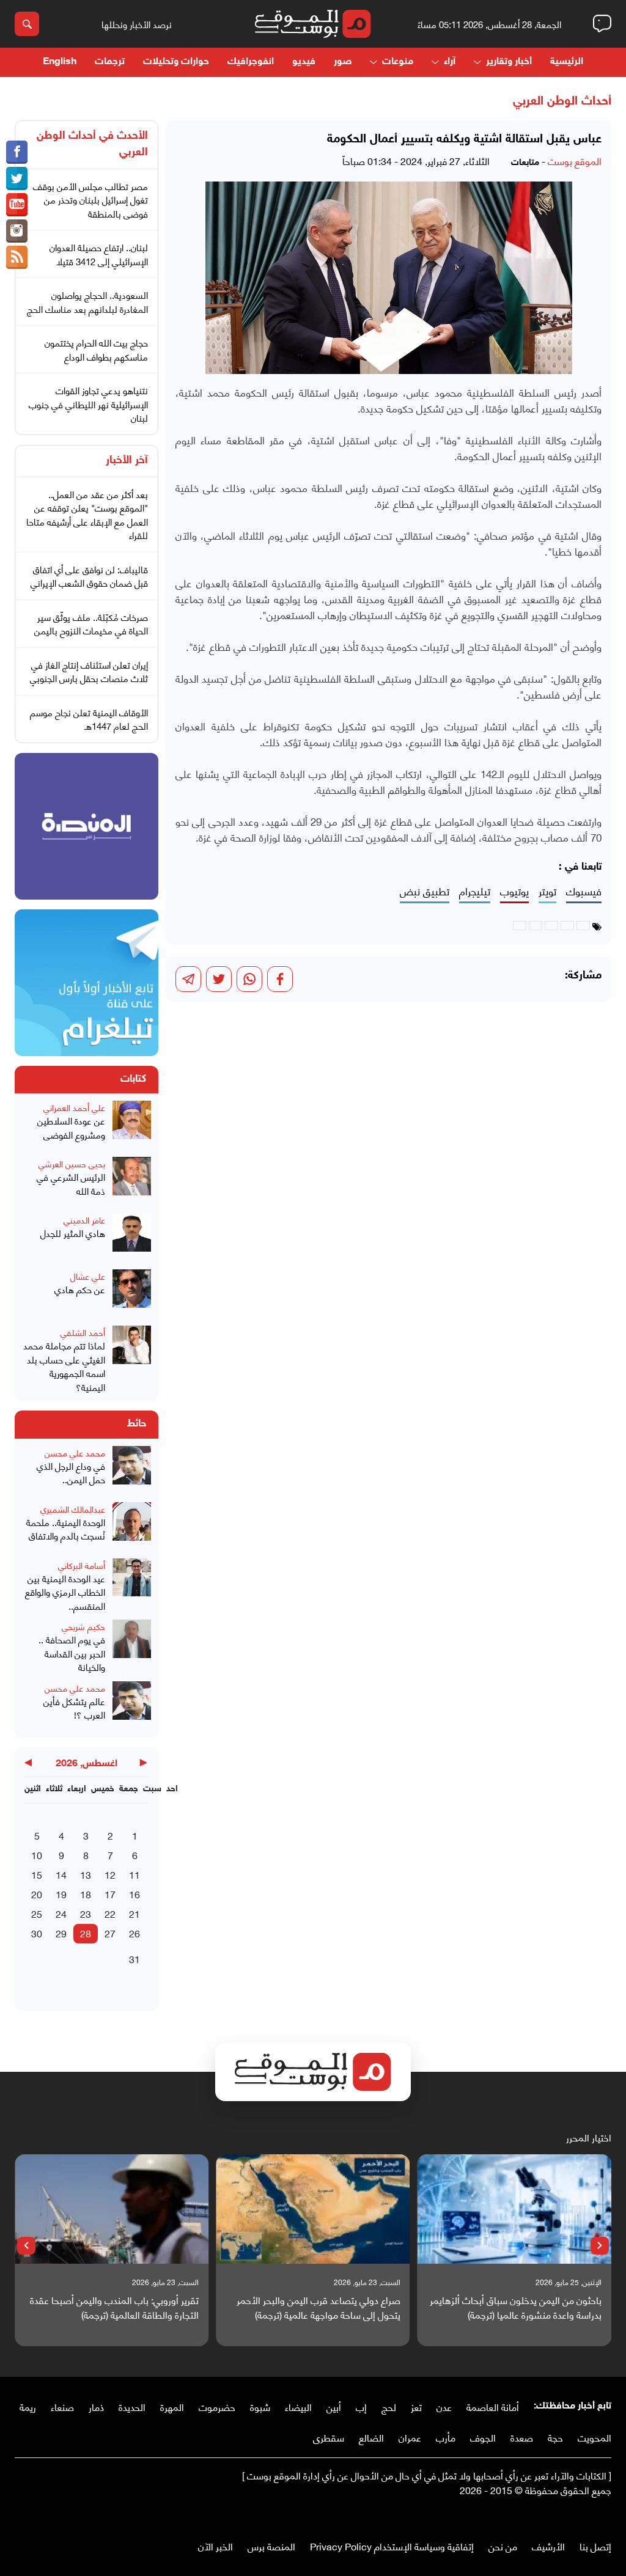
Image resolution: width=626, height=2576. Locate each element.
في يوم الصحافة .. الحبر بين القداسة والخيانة (72, 1653)
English (60, 62)
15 (37, 1874)
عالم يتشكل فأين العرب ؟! (74, 1708)
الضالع (371, 2437)
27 (110, 1933)
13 (86, 1874)
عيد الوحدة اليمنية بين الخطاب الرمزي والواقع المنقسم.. (65, 1592)
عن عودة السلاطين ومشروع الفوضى (71, 1127)
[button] (600, 2246)
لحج (389, 2406)
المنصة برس (271, 2546)
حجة (555, 2437)
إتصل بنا (595, 2546)
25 (37, 1913)
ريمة (28, 2406)
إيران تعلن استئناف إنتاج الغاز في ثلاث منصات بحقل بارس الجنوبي (89, 671)
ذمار (96, 2406)
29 (61, 1933)
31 (134, 1958)
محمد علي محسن (75, 1452)
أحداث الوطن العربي (562, 101)
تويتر (547, 891)
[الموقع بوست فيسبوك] (17, 152)
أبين (334, 2406)
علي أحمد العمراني (74, 1107)
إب (361, 2406)
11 (134, 1874)
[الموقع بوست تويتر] (17, 178)
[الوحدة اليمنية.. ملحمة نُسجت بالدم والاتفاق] (132, 1527)
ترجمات (110, 62)
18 (86, 1894)
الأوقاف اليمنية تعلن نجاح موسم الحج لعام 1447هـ (89, 719)
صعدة (522, 2437)
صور (343, 62)
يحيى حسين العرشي (72, 1163)
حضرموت (217, 2406)
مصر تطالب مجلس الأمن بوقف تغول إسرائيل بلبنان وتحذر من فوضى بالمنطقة (90, 200)
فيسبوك (584, 891)
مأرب (446, 2437)
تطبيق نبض (425, 891)
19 (61, 1894)
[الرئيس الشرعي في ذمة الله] (132, 1181)
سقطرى (329, 2437)
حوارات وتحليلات (176, 62)
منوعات (398, 62)
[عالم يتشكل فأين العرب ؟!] (132, 1706)
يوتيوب (514, 891)
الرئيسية (567, 62)
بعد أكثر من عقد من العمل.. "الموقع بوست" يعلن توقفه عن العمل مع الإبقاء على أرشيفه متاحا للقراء (87, 515)
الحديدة (132, 2406)
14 (61, 1874)
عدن (444, 2406)
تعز (416, 2406)
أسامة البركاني (82, 1565)
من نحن (503, 2546)
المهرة (172, 2406)
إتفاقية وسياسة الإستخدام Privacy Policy (392, 2546)
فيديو (304, 62)
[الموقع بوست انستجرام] (17, 231)
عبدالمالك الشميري (73, 1509)
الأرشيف (548, 2546)
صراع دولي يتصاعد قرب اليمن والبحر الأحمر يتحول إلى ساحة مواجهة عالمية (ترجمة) (318, 2307)
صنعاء (62, 2406)
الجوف (483, 2437)
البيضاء (298, 2406)
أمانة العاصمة (493, 2406)
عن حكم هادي (80, 1289)
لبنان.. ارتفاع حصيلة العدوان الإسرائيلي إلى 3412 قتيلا (99, 254)
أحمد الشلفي (83, 1332)
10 (37, 1855)
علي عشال (88, 1276)
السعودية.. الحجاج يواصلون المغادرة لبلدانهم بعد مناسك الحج (87, 302)
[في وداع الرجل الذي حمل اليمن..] (132, 1470)
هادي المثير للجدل (73, 1233)
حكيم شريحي (83, 1626)
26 (134, 1933)
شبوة (260, 2406)
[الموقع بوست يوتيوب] (17, 205)
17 (110, 1894)
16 (134, 1894)
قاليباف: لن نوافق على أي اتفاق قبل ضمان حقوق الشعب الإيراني (89, 576)
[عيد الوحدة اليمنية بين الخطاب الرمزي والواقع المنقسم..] (132, 1586)
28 (86, 1933)
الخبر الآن (215, 2546)
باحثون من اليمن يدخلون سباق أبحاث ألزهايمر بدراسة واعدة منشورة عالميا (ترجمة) (516, 2307)
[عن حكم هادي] (132, 1294)
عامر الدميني (84, 1220)
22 (110, 1913)
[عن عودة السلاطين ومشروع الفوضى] (132, 1125)
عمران (410, 2437)
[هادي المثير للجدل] (132, 1238)
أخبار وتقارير (509, 62)
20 (37, 1894)
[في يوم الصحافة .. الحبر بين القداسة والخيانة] (132, 1647)
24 (61, 1913)
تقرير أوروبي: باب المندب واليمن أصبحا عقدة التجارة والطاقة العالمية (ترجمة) (114, 2307)
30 (37, 1933)
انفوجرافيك (251, 62)
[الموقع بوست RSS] (17, 257)
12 (110, 1874)
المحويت (595, 2437)
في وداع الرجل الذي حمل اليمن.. (71, 1473)
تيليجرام (475, 891)
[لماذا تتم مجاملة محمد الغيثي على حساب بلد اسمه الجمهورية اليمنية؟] (132, 1360)
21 (134, 1913)
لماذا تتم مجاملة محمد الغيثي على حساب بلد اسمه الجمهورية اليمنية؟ (64, 1366)
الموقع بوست (575, 160)
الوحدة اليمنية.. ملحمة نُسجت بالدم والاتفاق (66, 1529)
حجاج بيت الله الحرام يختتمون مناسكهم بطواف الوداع (96, 349)
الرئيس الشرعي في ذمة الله (71, 1183)
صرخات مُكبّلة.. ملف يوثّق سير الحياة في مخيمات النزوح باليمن (91, 624)
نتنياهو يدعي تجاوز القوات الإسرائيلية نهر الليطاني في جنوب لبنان (88, 404)
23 (86, 1913)
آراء (450, 62)
